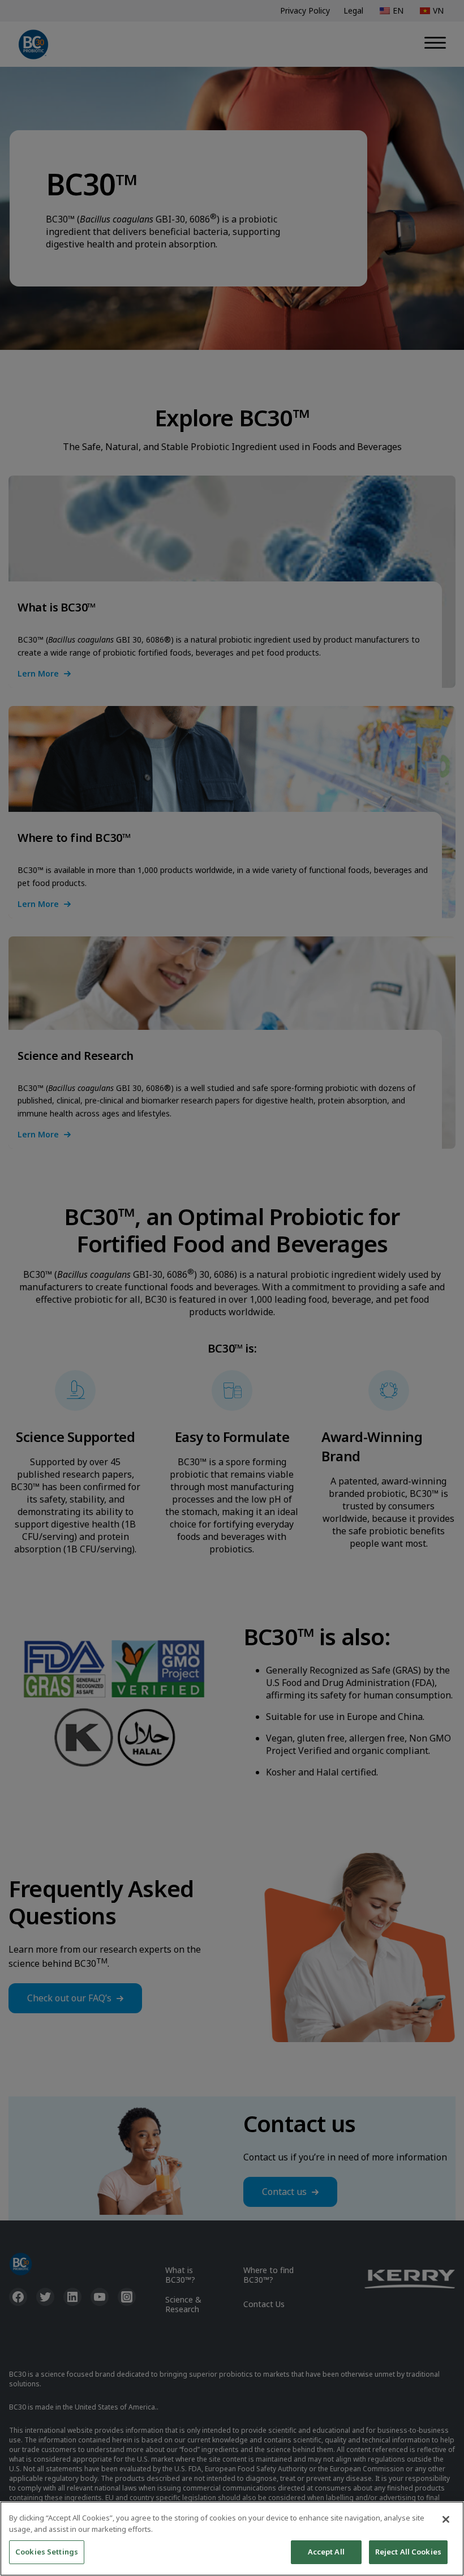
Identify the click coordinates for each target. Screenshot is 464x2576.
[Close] (446, 2519)
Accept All (326, 2552)
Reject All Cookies (408, 2552)
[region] (232, 2539)
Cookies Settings (47, 2552)
